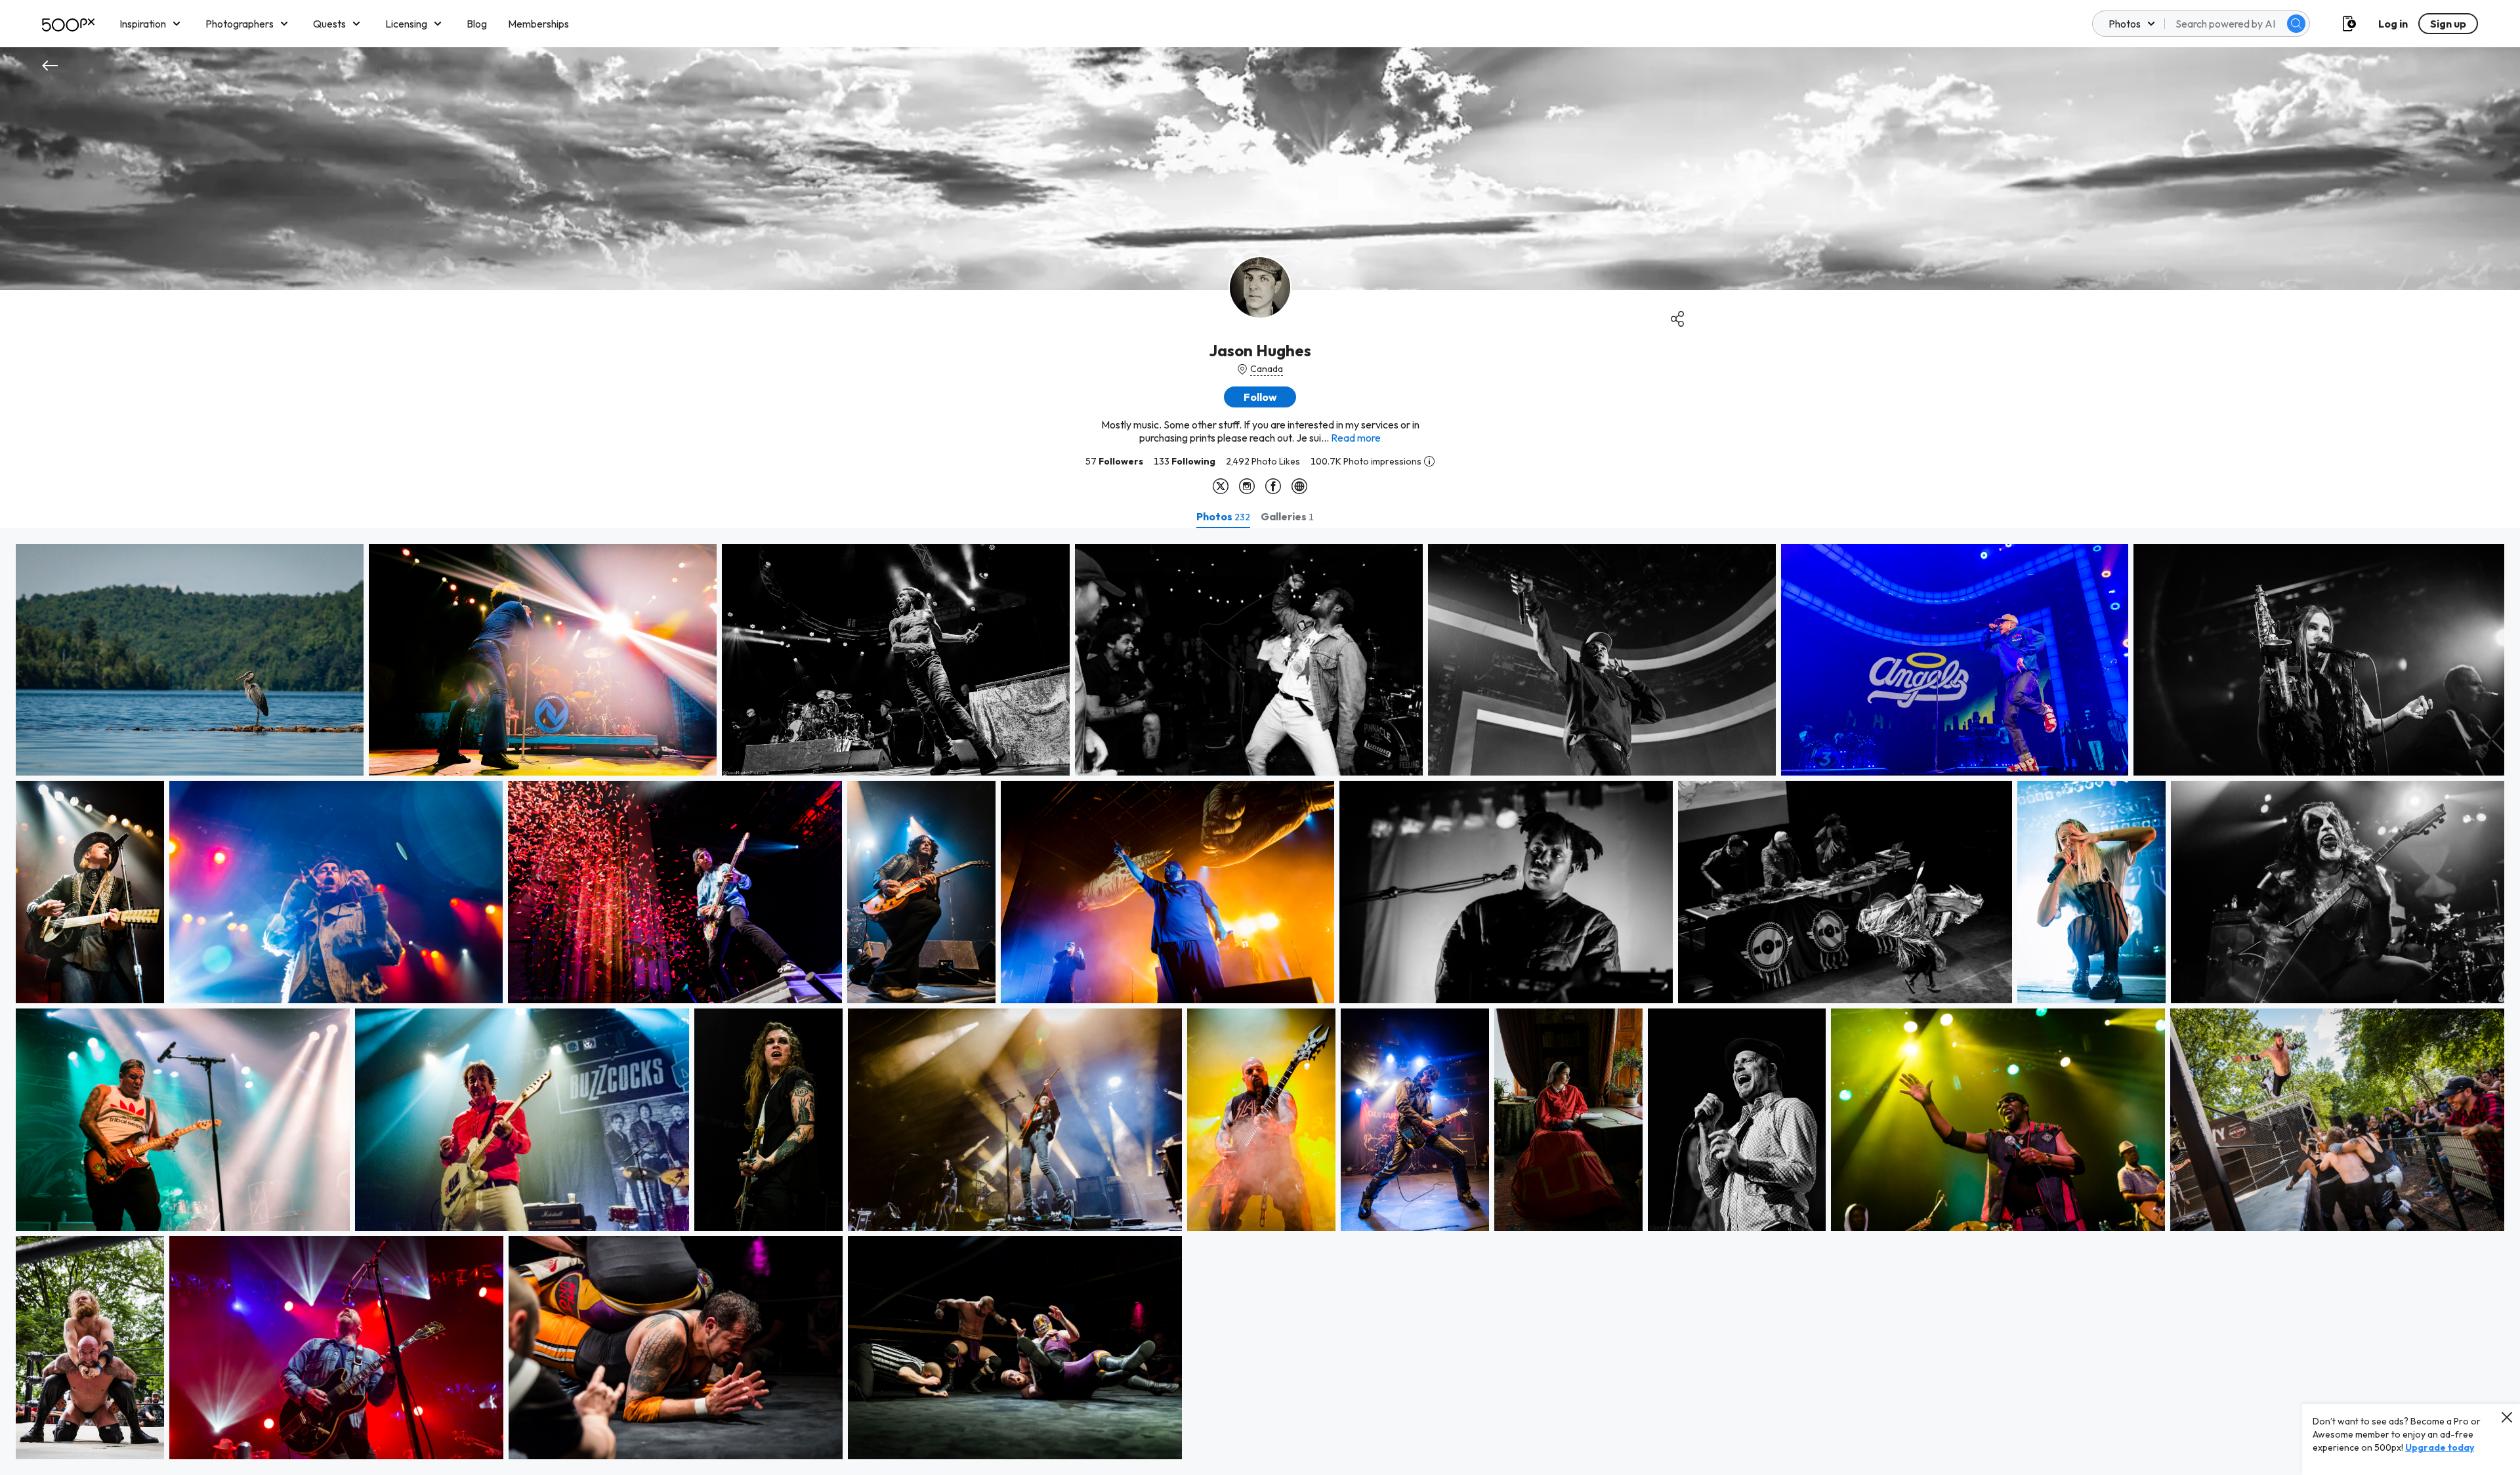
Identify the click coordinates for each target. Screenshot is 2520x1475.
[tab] (1223, 516)
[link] (190, 660)
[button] (2296, 24)
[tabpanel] (1260, 1002)
